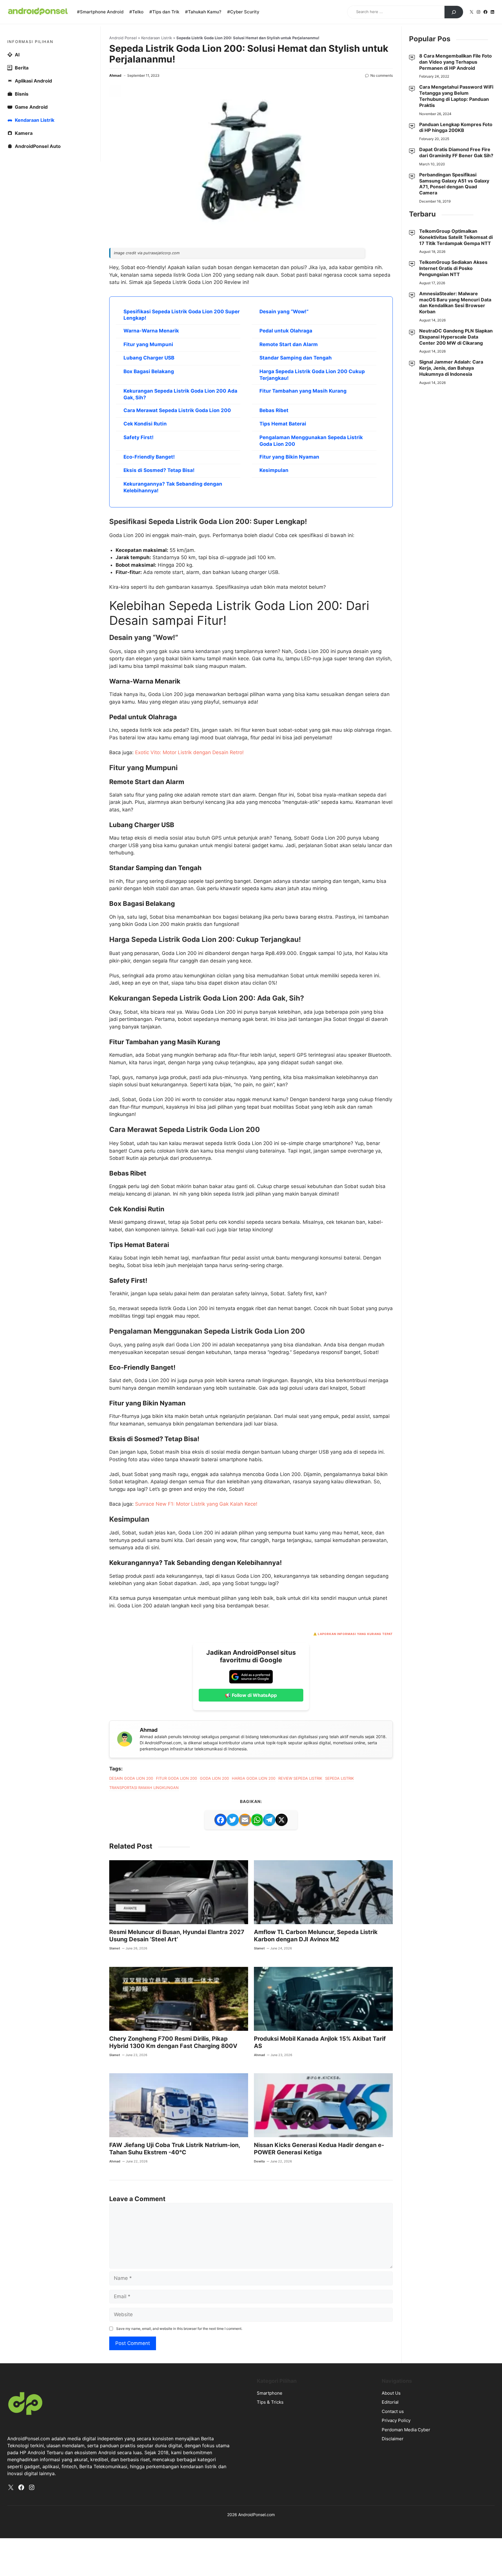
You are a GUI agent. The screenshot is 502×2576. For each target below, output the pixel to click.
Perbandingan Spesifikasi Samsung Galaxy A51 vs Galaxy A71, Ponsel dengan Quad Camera (454, 184)
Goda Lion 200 (214, 1778)
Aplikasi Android (33, 81)
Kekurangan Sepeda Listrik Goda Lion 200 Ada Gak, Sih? (180, 394)
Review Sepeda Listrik (300, 1778)
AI (17, 55)
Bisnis (22, 94)
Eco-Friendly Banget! (149, 457)
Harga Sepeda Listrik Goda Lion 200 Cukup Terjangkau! (312, 375)
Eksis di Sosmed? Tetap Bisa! (159, 470)
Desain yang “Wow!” (284, 312)
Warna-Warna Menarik (151, 331)
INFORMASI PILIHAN (30, 42)
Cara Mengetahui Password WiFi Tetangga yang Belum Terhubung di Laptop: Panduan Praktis (456, 96)
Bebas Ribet (274, 410)
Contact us (393, 2411)
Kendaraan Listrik (157, 38)
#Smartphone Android (100, 12)
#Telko (136, 12)
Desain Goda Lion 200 (131, 1778)
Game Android (31, 107)
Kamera (24, 133)
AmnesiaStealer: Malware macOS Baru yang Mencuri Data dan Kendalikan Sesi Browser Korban (455, 303)
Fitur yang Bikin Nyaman (289, 457)
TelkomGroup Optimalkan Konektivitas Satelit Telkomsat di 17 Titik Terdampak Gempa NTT (456, 237)
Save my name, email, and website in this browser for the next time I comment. (179, 2329)
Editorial (390, 2402)
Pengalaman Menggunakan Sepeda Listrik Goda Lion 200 (311, 441)
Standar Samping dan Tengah (296, 358)
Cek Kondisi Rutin (145, 424)
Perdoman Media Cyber (406, 2430)
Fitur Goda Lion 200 (176, 1778)
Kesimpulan (274, 470)
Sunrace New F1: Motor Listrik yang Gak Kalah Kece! (196, 1504)
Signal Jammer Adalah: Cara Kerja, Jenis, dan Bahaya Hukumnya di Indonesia (451, 368)
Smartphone (270, 2393)
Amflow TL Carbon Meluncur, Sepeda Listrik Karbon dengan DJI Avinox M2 (316, 1936)
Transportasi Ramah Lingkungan (144, 1788)
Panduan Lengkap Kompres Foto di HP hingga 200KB (456, 127)
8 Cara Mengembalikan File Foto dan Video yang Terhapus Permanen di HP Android (456, 62)
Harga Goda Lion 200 (254, 1778)
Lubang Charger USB (149, 358)
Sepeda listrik (339, 1778)
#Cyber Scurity (243, 12)
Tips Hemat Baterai (283, 424)
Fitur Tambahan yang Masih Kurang (303, 391)
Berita (22, 68)
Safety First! (139, 437)
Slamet (115, 1948)
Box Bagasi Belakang (149, 371)
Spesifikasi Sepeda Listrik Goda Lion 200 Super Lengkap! (182, 315)
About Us (391, 2393)
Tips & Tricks (270, 2402)
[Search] (454, 12)
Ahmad (115, 75)
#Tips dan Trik (164, 12)
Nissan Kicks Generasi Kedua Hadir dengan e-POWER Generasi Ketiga (319, 2149)
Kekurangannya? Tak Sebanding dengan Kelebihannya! (173, 487)
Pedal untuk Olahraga (286, 331)
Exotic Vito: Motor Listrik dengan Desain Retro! (189, 752)
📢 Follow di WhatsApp (251, 1695)
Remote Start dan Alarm (289, 344)
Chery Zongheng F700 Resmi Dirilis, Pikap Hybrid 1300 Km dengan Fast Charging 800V (173, 2042)
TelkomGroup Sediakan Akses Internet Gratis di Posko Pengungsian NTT (453, 268)
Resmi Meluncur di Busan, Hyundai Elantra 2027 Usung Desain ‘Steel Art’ (177, 1936)
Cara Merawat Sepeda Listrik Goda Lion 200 (177, 410)
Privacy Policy (396, 2420)
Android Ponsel (123, 38)
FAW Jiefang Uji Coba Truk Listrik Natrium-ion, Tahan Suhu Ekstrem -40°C (175, 2149)
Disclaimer (393, 2439)
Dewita (259, 2161)
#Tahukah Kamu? (203, 12)
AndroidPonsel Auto (38, 146)
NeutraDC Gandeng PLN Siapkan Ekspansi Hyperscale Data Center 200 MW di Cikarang (456, 337)
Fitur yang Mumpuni (148, 344)
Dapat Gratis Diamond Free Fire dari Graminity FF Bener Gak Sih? (456, 152)
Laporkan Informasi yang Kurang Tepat (355, 1634)
